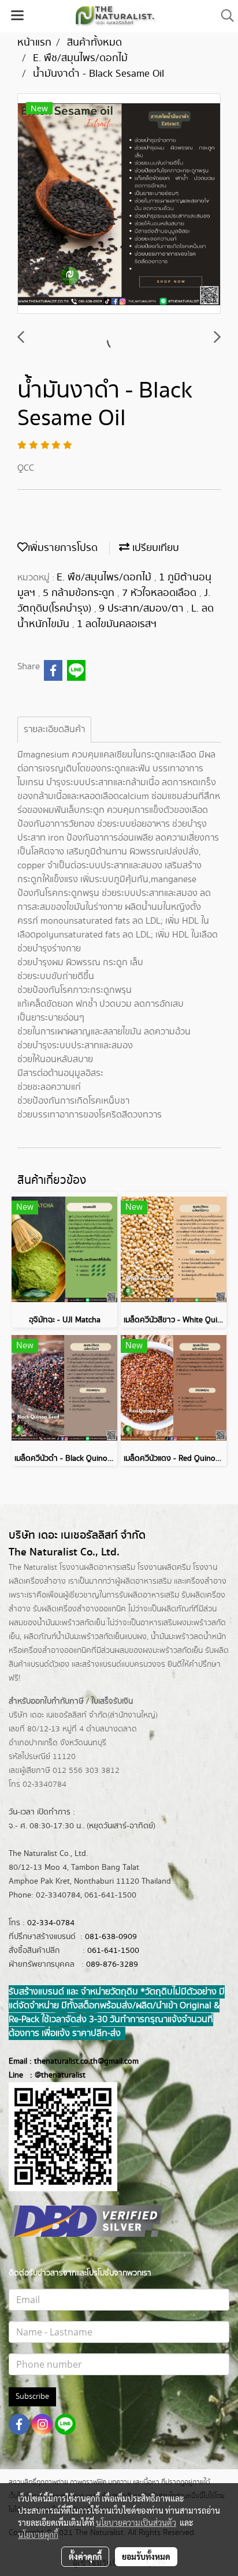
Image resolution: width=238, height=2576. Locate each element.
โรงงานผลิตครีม (164, 1568)
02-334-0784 (51, 1923)
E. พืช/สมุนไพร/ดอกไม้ (105, 578)
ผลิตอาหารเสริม (146, 1581)
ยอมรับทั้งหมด (146, 2556)
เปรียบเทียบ (154, 548)
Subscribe (32, 2397)
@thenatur (53, 2075)
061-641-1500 (113, 1951)
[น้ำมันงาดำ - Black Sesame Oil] (119, 204)
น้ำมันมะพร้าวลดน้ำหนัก (188, 1637)
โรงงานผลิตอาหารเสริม (97, 1568)
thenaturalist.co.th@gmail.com (86, 2061)
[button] (224, 16)
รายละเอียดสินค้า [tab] (54, 730)
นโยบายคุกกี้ (38, 2534)
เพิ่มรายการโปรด (63, 548)
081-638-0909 (111, 1937)
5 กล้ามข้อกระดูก (80, 593)
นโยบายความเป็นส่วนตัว (136, 2522)
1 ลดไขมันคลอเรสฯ (117, 624)
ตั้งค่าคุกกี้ (85, 2556)
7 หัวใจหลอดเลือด (161, 593)
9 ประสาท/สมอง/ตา (143, 609)
